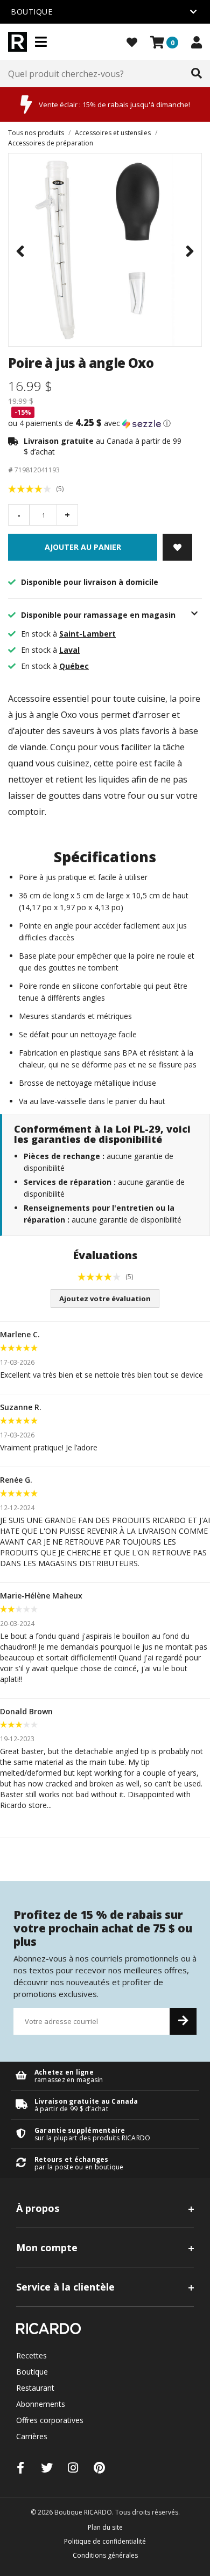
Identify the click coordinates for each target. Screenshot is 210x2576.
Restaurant (35, 2388)
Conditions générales (105, 2555)
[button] (105, 423)
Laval (69, 650)
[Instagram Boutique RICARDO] (73, 2467)
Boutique (32, 2372)
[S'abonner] (183, 2021)
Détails (105, 2076)
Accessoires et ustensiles (113, 133)
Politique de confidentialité (105, 2541)
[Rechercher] (197, 74)
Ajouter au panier (83, 547)
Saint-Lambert (87, 634)
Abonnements (41, 2404)
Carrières (32, 2436)
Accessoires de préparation (51, 143)
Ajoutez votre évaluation (105, 1299)
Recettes (31, 2355)
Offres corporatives (50, 2420)
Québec (74, 666)
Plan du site (105, 2527)
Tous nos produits (36, 133)
